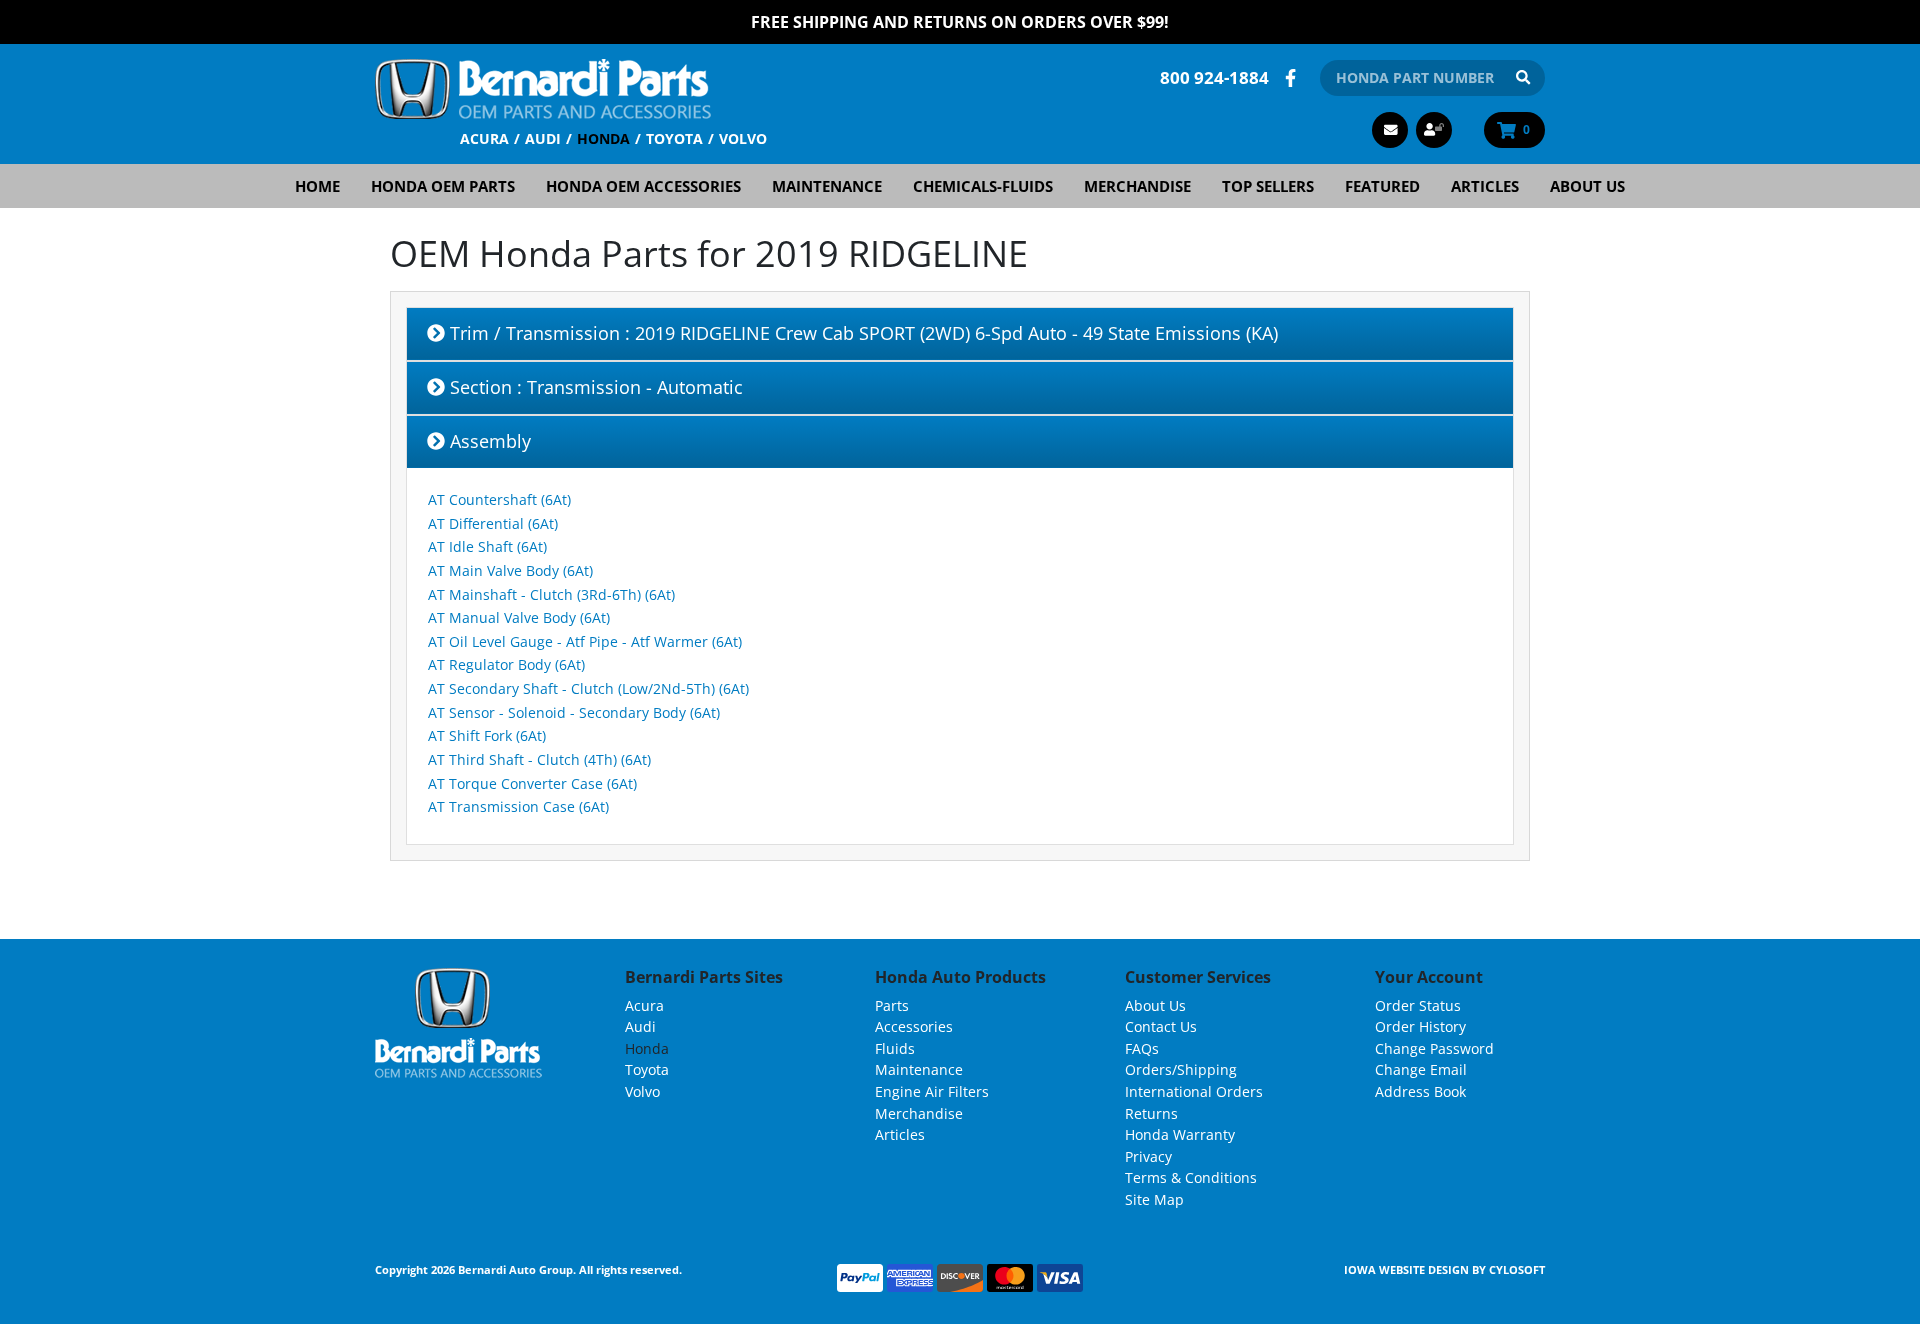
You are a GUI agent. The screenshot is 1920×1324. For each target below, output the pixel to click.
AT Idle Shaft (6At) (487, 546)
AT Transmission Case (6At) (518, 806)
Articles (1485, 186)
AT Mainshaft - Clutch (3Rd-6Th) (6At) (551, 594)
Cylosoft (1517, 1269)
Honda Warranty (1180, 1134)
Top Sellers (1268, 186)
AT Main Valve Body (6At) (510, 570)
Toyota (674, 138)
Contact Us (1161, 1026)
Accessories (914, 1026)
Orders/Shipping (1181, 1069)
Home (317, 186)
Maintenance (827, 186)
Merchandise (1137, 186)
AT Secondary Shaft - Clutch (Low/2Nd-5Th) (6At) (588, 688)
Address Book (1420, 1091)
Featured (1382, 186)
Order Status (1418, 1005)
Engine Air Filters (932, 1091)
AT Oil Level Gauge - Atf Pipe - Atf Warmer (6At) (585, 641)
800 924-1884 (1214, 77)
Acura (484, 138)
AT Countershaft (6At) (499, 499)
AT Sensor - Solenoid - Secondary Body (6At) (574, 712)
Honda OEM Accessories (643, 186)
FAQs (1142, 1048)
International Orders (1194, 1091)
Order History (1420, 1026)
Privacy (1148, 1156)
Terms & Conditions (1191, 1177)
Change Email (1421, 1069)
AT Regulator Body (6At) (506, 664)
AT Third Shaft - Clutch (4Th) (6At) (539, 759)
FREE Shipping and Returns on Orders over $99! (960, 22)
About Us (1587, 186)
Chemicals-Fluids (983, 186)
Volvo (743, 138)
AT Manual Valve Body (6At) (519, 617)
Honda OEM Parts (443, 186)
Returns (1151, 1113)
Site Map (1154, 1199)
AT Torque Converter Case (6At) (532, 783)
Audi (543, 138)
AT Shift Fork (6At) (487, 735)
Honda (603, 138)
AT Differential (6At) (493, 523)
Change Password (1434, 1048)
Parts (892, 1005)
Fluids (895, 1048)
